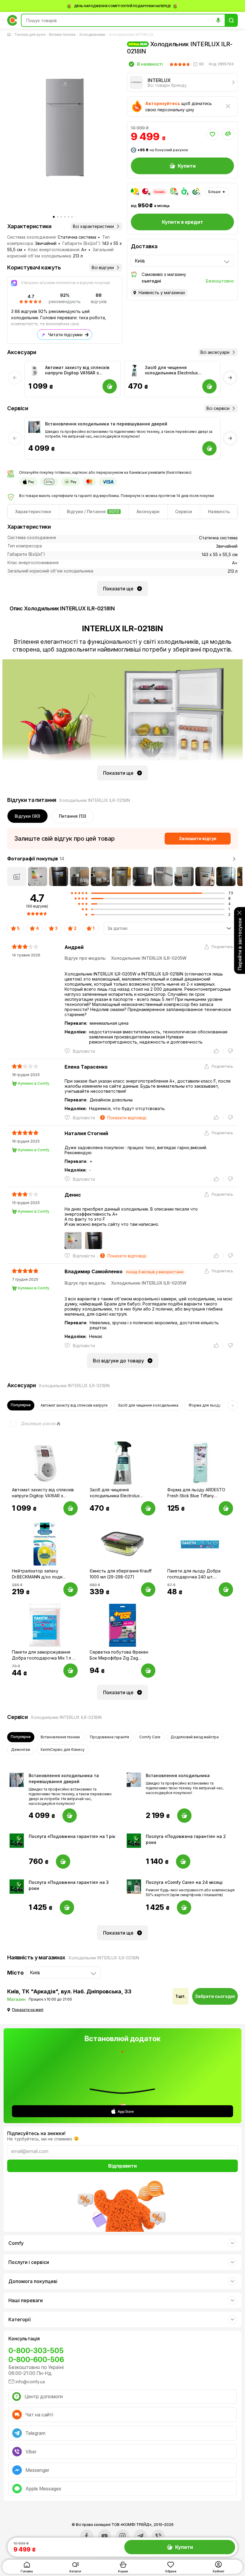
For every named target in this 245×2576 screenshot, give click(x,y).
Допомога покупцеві (33, 2281)
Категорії (19, 2319)
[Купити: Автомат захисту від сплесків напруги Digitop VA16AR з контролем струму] (71, 1508)
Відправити (122, 2166)
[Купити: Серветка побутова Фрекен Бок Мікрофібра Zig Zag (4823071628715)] (148, 1671)
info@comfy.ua (30, 2382)
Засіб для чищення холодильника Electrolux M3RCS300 (171, 370)
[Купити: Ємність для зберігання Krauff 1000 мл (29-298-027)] (148, 1589)
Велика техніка (62, 34)
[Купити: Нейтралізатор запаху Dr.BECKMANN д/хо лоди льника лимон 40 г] (71, 1589)
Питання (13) (73, 816)
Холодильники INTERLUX (131, 34)
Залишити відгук (198, 838)
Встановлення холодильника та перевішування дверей (106, 424)
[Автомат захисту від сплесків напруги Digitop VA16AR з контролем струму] (34, 371)
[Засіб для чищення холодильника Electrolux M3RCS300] (134, 371)
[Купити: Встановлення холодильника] (184, 1816)
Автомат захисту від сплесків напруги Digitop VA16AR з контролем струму (77, 370)
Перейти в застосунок (240, 944)
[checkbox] (31, 1424)
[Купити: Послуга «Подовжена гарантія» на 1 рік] (63, 1862)
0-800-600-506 (36, 2360)
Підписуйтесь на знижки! (36, 2133)
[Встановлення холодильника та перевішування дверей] (34, 427)
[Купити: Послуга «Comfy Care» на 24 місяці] (184, 1907)
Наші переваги (26, 2300)
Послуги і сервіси (29, 2262)
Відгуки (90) (27, 816)
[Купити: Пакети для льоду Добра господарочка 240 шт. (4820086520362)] (226, 1589)
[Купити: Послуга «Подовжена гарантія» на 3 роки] (67, 1907)
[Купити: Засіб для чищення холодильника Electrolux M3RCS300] (148, 1508)
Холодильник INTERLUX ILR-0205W (149, 958)
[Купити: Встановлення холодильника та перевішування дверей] (70, 1816)
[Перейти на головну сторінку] (10, 35)
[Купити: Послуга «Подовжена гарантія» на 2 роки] (183, 1862)
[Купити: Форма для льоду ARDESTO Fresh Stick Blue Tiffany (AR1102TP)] (226, 1508)
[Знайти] (231, 20)
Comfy (16, 2243)
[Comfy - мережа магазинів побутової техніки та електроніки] (12, 20)
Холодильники (92, 34)
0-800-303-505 (36, 2351)
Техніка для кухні (30, 34)
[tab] (33, 512)
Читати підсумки (65, 335)
